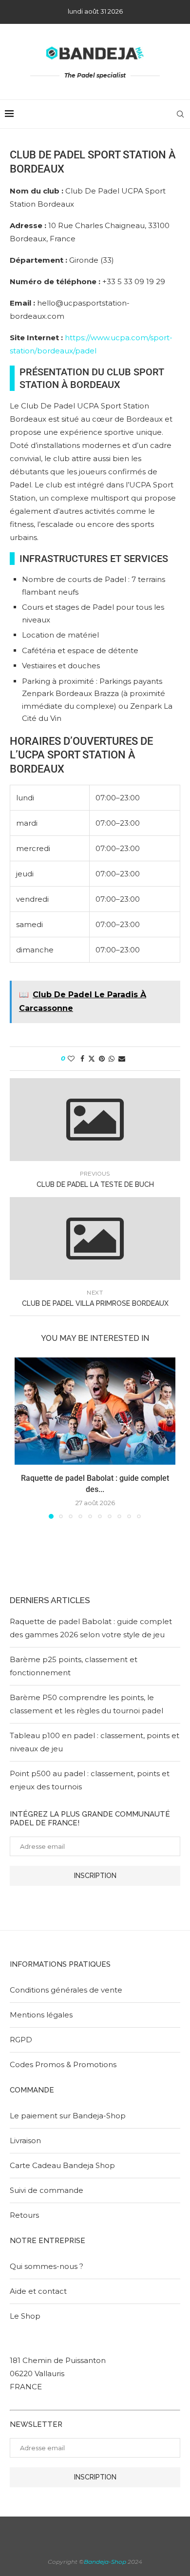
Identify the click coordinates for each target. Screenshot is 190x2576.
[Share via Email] (122, 1059)
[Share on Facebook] (82, 1059)
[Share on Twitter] (92, 1059)
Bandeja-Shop (105, 2562)
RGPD (21, 2040)
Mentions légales (41, 2015)
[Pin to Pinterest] (102, 1059)
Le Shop (25, 2316)
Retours (24, 2215)
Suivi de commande (47, 2190)
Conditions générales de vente (66, 1990)
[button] (23, 1438)
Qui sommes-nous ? (47, 2266)
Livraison (25, 2140)
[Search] (180, 114)
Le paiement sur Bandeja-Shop (68, 2116)
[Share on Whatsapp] (112, 1059)
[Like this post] (71, 1059)
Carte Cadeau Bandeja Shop (62, 2165)
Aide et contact (38, 2291)
